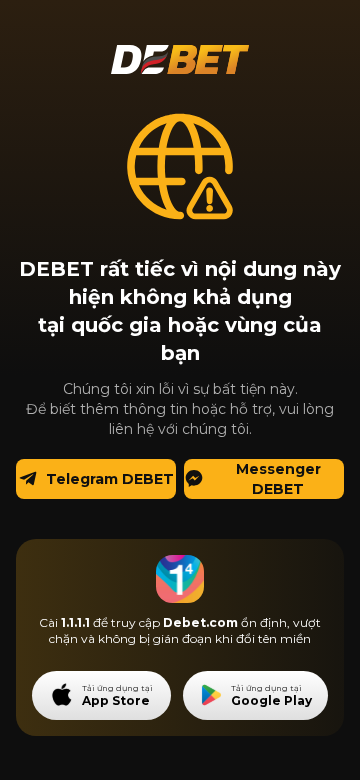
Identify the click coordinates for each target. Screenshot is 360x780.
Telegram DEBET (110, 479)
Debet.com (200, 622)
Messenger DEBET (278, 479)
